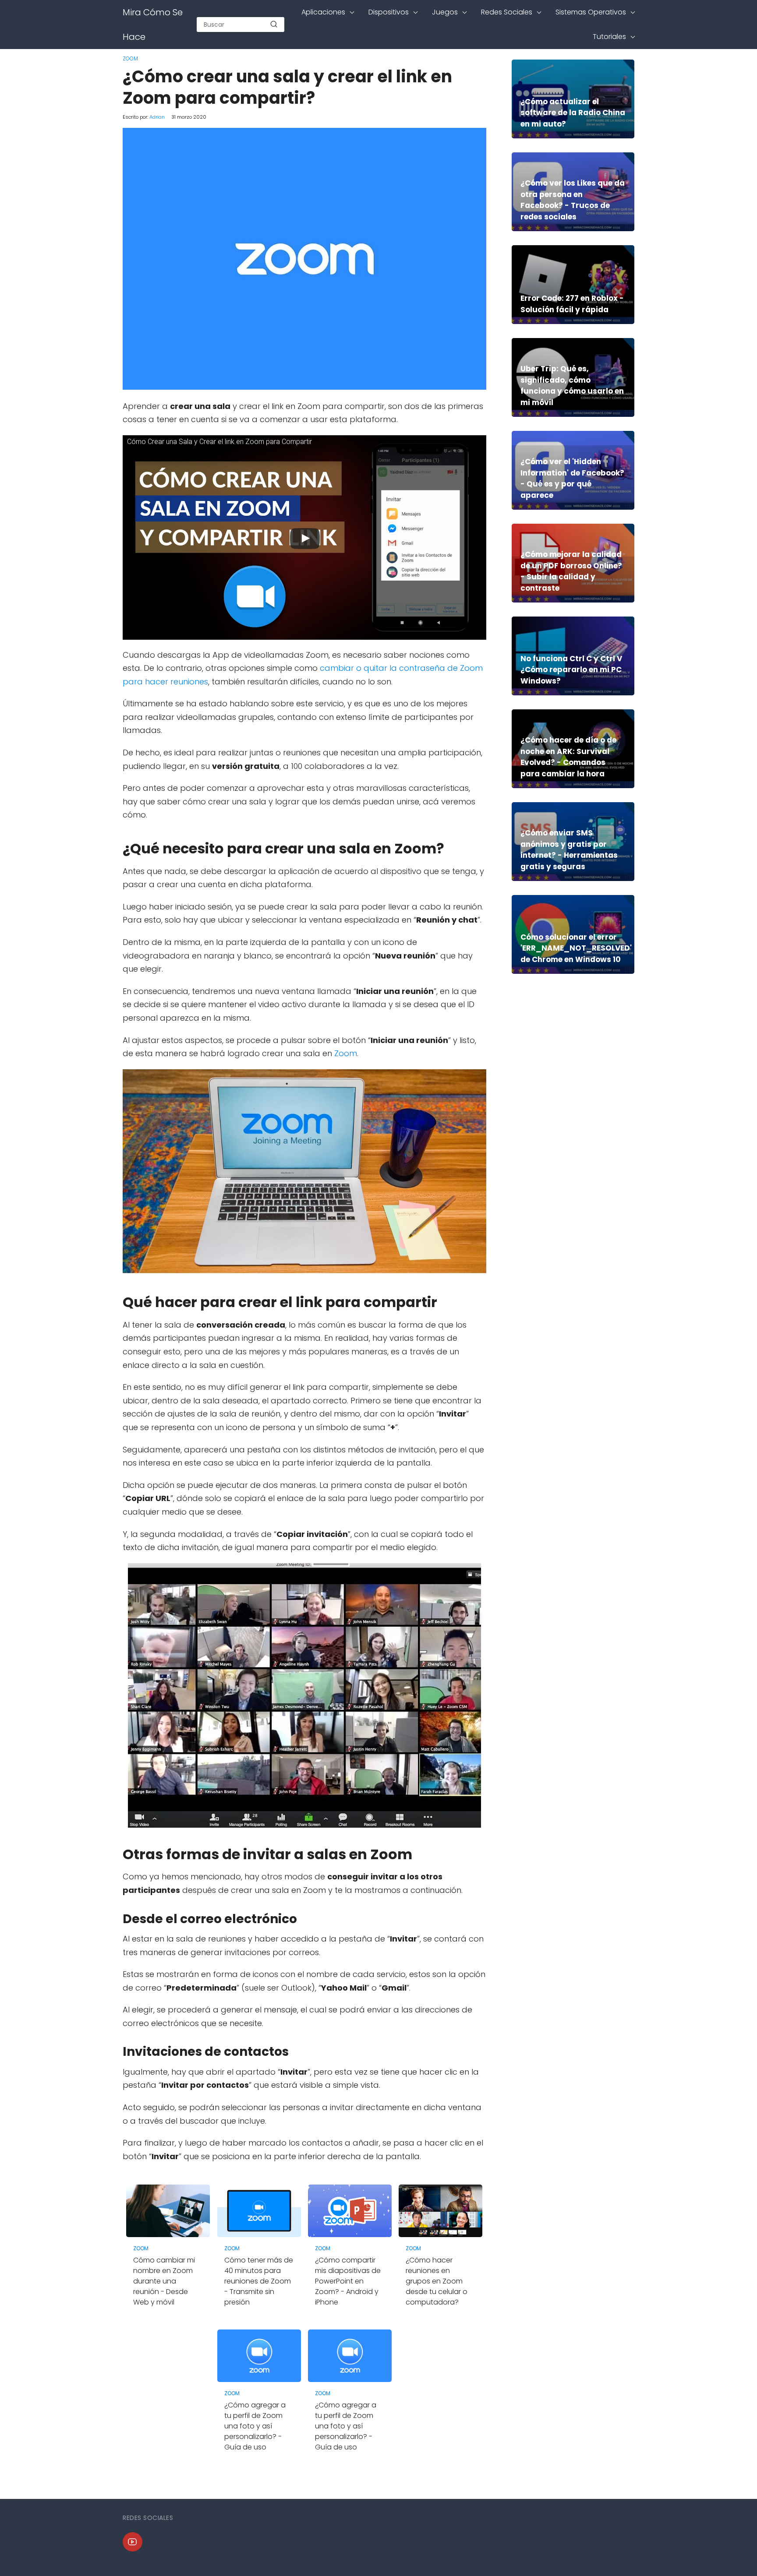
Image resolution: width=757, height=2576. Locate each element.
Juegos (445, 12)
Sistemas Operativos (591, 12)
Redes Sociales (507, 12)
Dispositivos (389, 12)
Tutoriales (609, 37)
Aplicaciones (323, 12)
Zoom (130, 58)
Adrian (157, 117)
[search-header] (274, 25)
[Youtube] (133, 2542)
